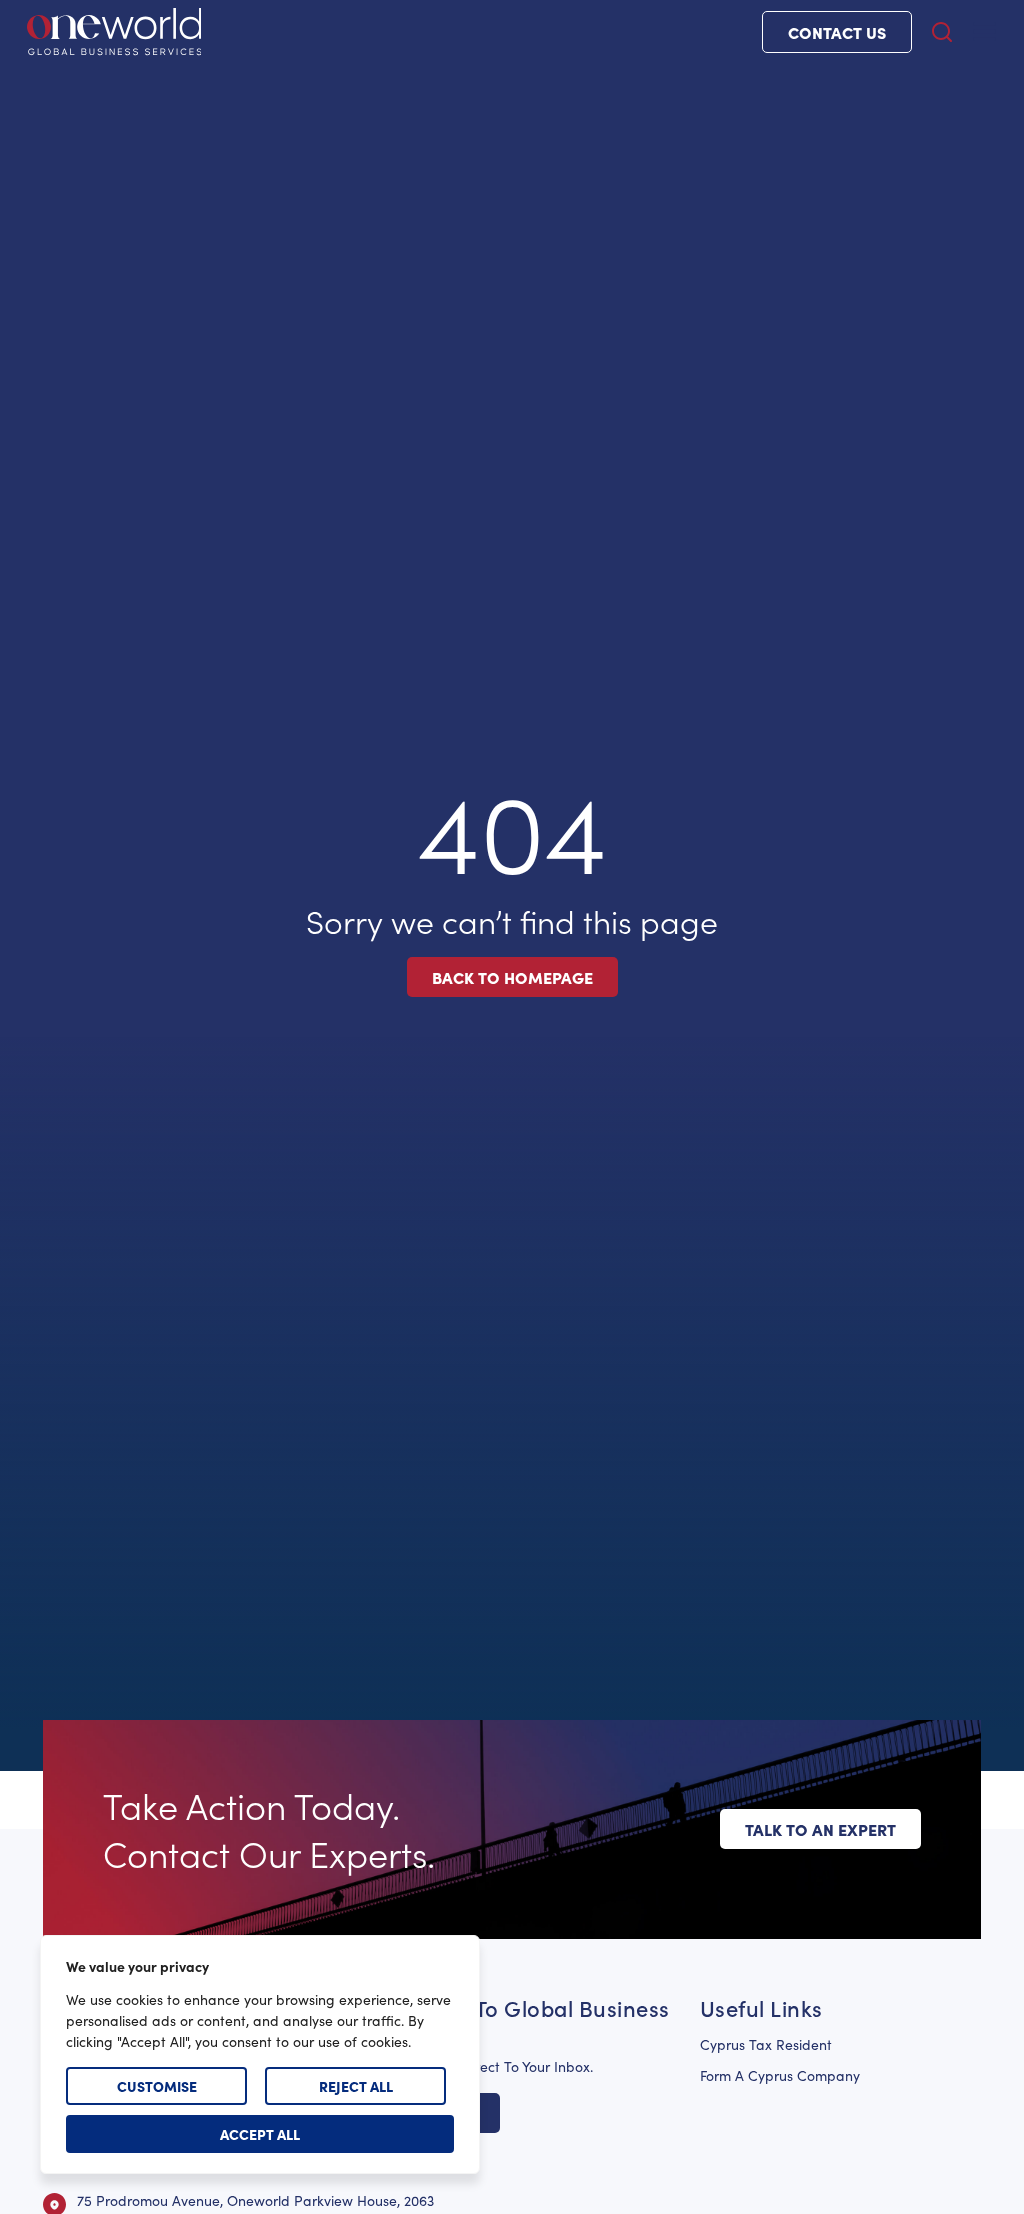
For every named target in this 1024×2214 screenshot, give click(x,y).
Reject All (356, 2086)
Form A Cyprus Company (780, 2075)
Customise (157, 2086)
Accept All (260, 2134)
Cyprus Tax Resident (766, 2044)
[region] (260, 2054)
